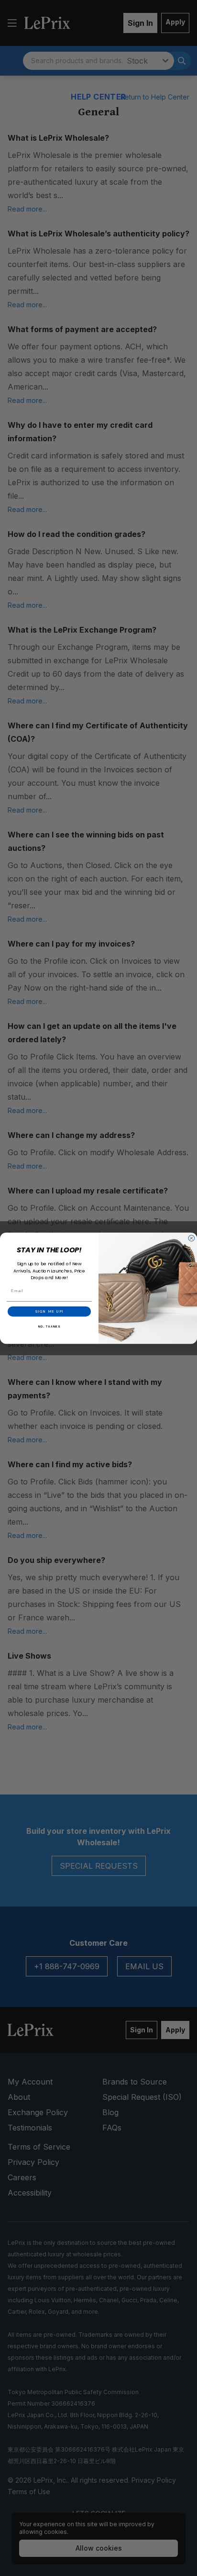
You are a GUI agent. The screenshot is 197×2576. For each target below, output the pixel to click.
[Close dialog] (192, 1238)
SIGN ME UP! (49, 1311)
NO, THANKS (49, 1326)
